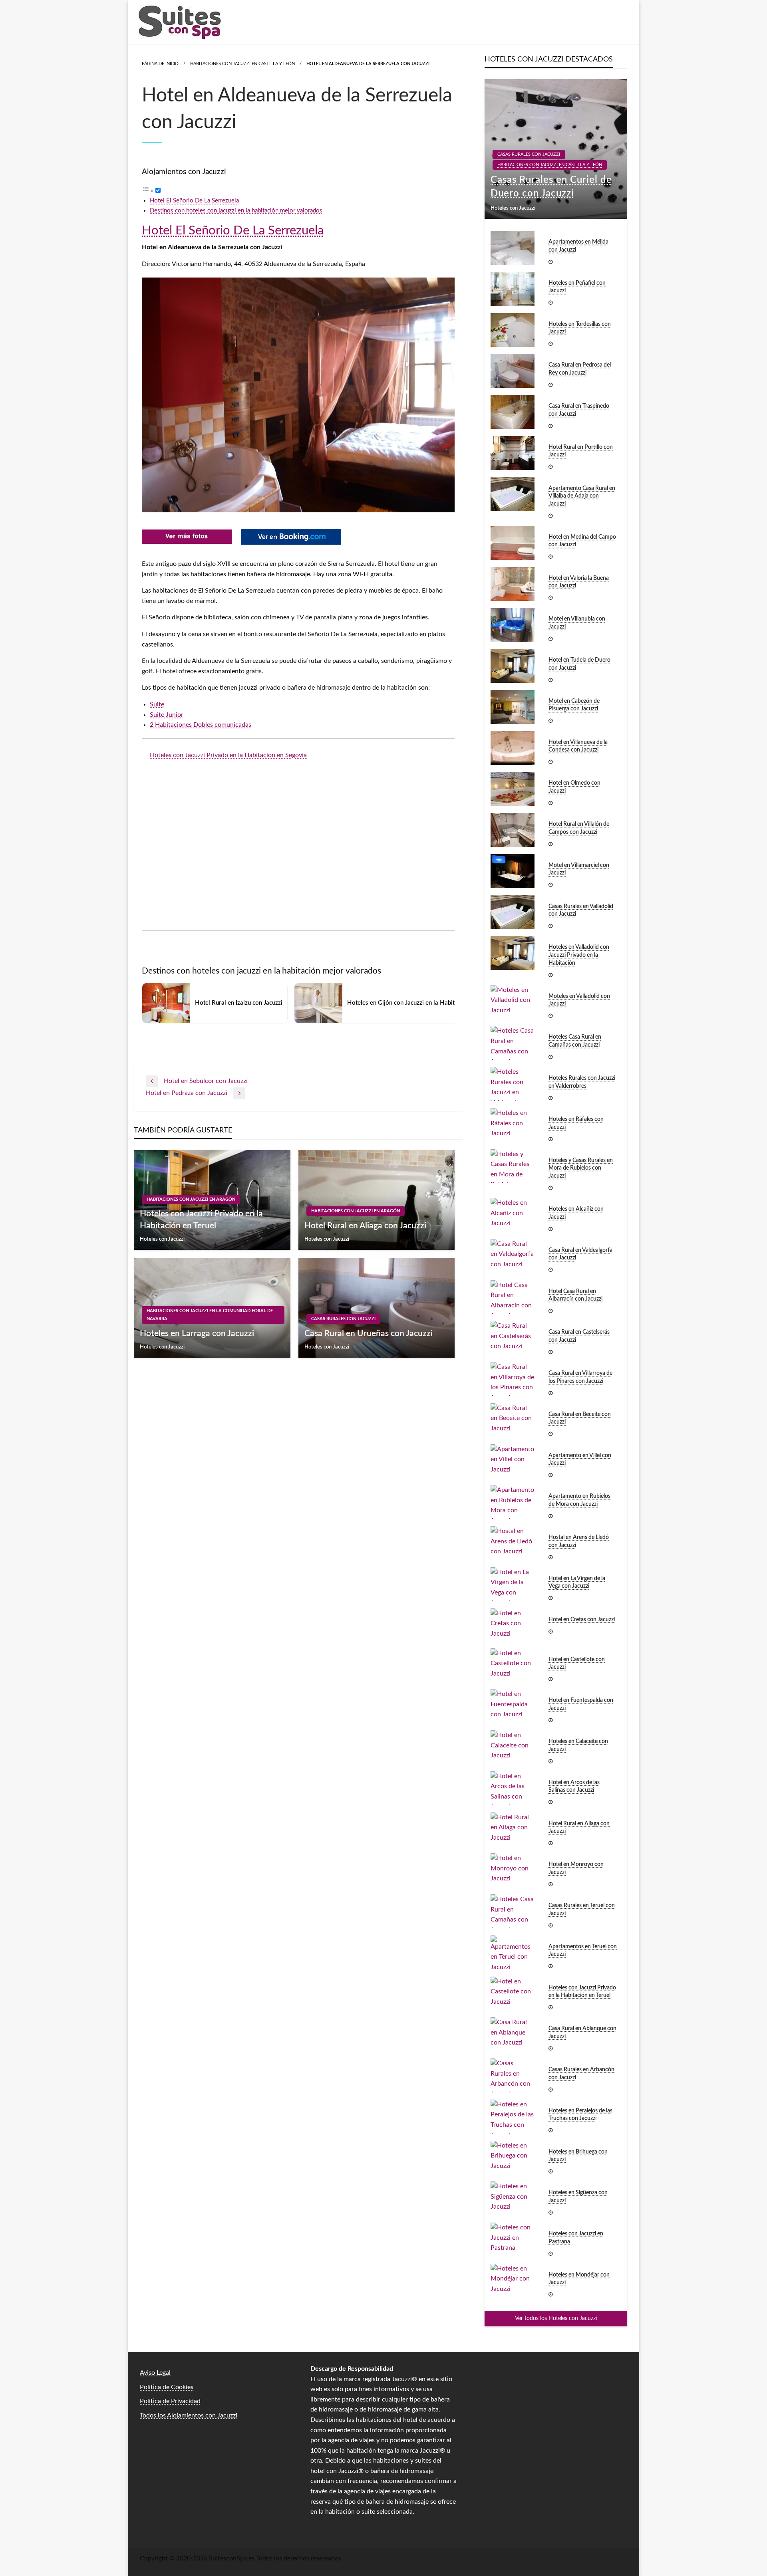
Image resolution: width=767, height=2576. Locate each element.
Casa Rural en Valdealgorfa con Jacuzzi (580, 1254)
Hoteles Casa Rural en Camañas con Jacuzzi (575, 1041)
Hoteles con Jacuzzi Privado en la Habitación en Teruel (201, 1220)
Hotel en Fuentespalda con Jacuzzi (581, 1704)
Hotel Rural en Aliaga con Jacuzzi (365, 1226)
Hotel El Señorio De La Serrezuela (194, 201)
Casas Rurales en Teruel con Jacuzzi (582, 1910)
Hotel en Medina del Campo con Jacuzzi (582, 541)
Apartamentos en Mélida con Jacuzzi (578, 246)
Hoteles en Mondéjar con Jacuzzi (579, 2279)
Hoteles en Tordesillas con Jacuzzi (580, 328)
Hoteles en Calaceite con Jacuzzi (578, 1745)
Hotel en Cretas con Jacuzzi (582, 1620)
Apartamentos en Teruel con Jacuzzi (583, 1951)
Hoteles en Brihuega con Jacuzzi (578, 2156)
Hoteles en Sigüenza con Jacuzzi (578, 2197)
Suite (157, 704)
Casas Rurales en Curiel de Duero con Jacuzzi (551, 187)
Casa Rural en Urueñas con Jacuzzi (369, 1334)
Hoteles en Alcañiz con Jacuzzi (576, 1213)
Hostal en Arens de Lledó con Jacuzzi (579, 1541)
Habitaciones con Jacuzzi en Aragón (191, 1199)
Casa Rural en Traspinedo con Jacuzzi (579, 410)
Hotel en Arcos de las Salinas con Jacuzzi (574, 1787)
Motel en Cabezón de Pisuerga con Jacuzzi (574, 705)
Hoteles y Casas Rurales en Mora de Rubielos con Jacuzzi (581, 1168)
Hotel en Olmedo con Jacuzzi (574, 787)
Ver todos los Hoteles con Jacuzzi (556, 2318)
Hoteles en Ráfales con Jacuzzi (576, 1123)
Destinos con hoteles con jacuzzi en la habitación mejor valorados (236, 211)
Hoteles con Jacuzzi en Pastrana (576, 2238)
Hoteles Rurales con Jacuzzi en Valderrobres (582, 1082)
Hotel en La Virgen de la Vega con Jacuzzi (577, 1582)
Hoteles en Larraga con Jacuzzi (197, 1334)
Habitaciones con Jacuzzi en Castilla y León (242, 64)
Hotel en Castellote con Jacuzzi (577, 1664)
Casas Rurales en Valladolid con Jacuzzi (581, 910)
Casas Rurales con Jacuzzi (343, 1319)
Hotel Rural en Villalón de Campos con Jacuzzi (579, 828)
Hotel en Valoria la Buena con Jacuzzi (579, 582)
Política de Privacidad (170, 2401)
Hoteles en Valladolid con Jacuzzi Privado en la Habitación (579, 955)
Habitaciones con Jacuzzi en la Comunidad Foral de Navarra (210, 1315)
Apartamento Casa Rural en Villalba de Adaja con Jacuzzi (582, 496)
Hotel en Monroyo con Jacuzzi (576, 1868)
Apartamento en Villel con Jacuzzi (580, 1460)
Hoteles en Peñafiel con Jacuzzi (577, 287)
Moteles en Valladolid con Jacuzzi (579, 1000)
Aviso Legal (155, 2373)
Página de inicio (160, 64)
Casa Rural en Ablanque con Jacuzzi (582, 2033)
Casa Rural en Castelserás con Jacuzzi (579, 1336)
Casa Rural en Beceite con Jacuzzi (580, 1418)
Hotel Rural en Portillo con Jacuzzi (581, 451)
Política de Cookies (167, 2387)
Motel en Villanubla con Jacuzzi (577, 623)
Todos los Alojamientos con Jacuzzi (189, 2415)
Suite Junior (167, 715)
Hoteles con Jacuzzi (162, 1239)
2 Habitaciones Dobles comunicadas (201, 725)
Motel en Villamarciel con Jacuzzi (579, 869)
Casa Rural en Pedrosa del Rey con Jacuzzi (580, 369)
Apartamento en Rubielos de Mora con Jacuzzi (579, 1500)
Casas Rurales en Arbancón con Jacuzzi (581, 2074)
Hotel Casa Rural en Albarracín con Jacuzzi (575, 1295)
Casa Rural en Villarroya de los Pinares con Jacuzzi (580, 1377)
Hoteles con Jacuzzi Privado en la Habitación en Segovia (228, 755)
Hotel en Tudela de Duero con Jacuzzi (579, 664)
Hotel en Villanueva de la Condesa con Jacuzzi (578, 746)
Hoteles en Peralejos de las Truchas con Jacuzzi (580, 2115)
